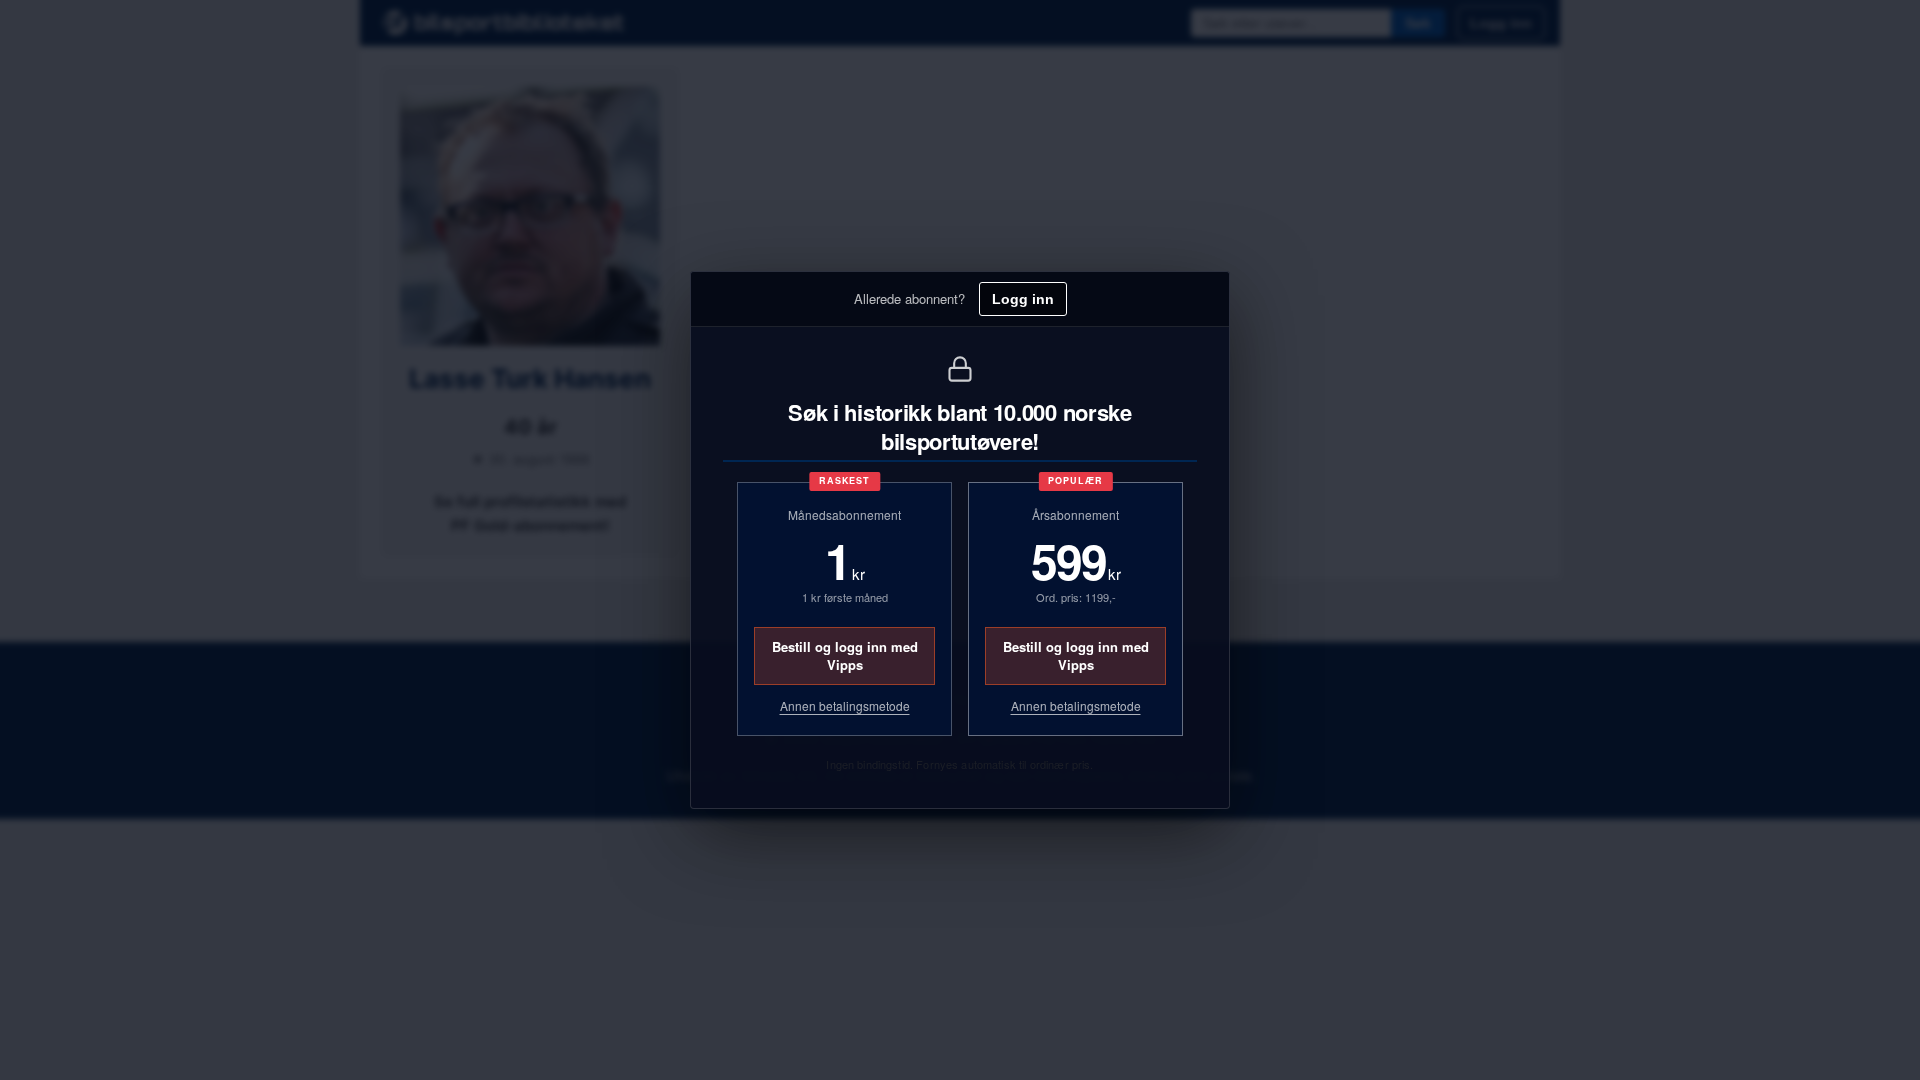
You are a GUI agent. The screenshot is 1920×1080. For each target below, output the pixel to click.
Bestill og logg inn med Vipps (845, 655)
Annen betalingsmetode (845, 706)
